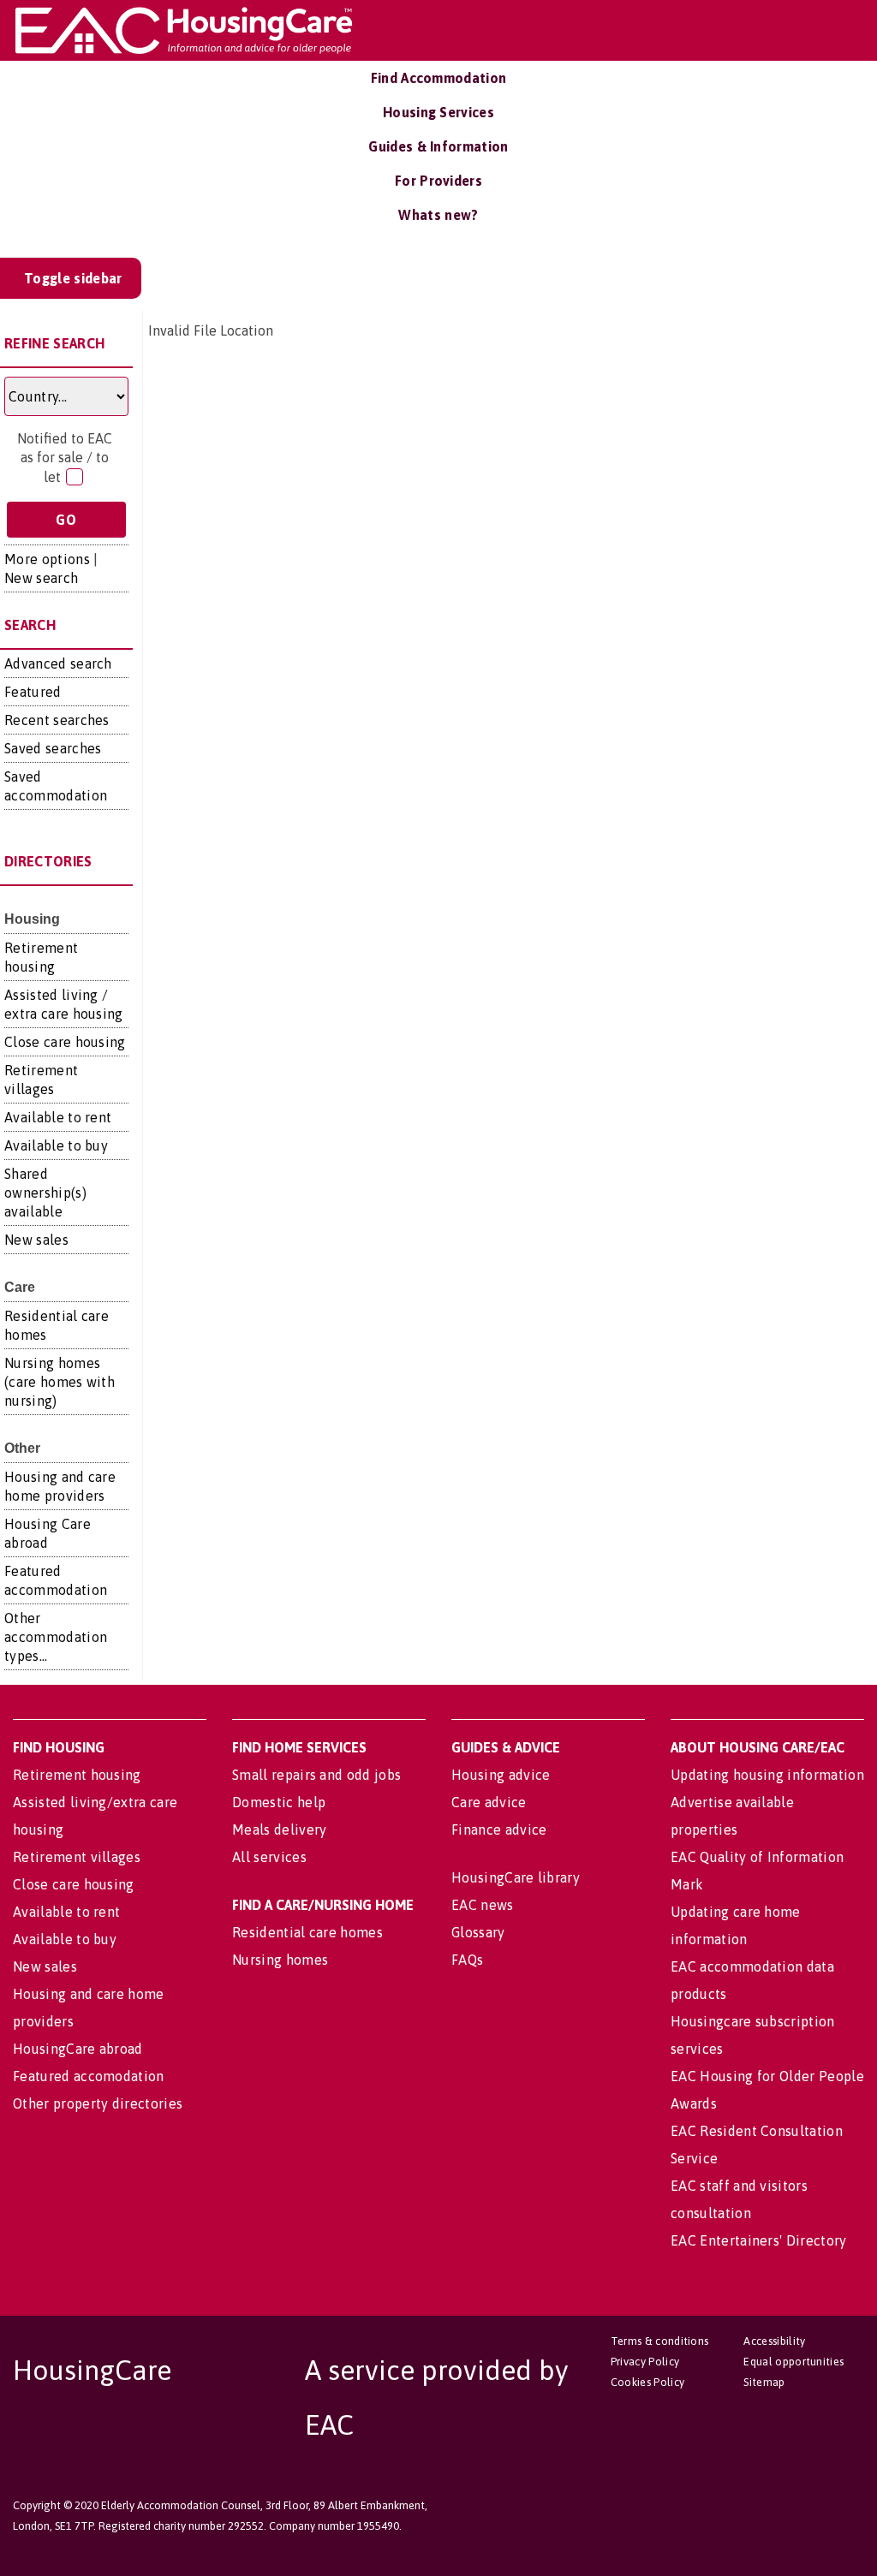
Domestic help (279, 1802)
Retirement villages (77, 1857)
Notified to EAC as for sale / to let (65, 458)
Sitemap (764, 2382)
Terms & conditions (660, 2341)
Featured (33, 692)
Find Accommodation (439, 78)
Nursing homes (280, 1960)
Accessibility (774, 2341)
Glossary (478, 1932)
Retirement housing (77, 1775)
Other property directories (98, 2103)
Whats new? (438, 215)
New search (41, 578)
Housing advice (501, 1775)
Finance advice (499, 1829)
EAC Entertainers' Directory (759, 2240)
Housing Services (438, 112)
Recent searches (57, 720)
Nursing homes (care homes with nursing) (60, 1382)
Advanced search (58, 663)
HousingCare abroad (78, 2049)
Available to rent (58, 1117)
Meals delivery (279, 1829)
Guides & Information (438, 146)
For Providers (438, 181)
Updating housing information (767, 1775)
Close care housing (65, 1042)
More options (47, 559)
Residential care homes (307, 1932)
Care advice (489, 1802)
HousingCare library (516, 1877)
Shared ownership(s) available (45, 1193)
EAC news (483, 1905)
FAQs (467, 1960)
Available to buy (56, 1145)
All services (269, 1857)
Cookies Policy (647, 2382)
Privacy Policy (645, 2362)
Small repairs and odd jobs (316, 1775)
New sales (36, 1240)
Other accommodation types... (56, 1637)
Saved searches (53, 748)
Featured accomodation (89, 2076)
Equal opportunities (793, 2362)
